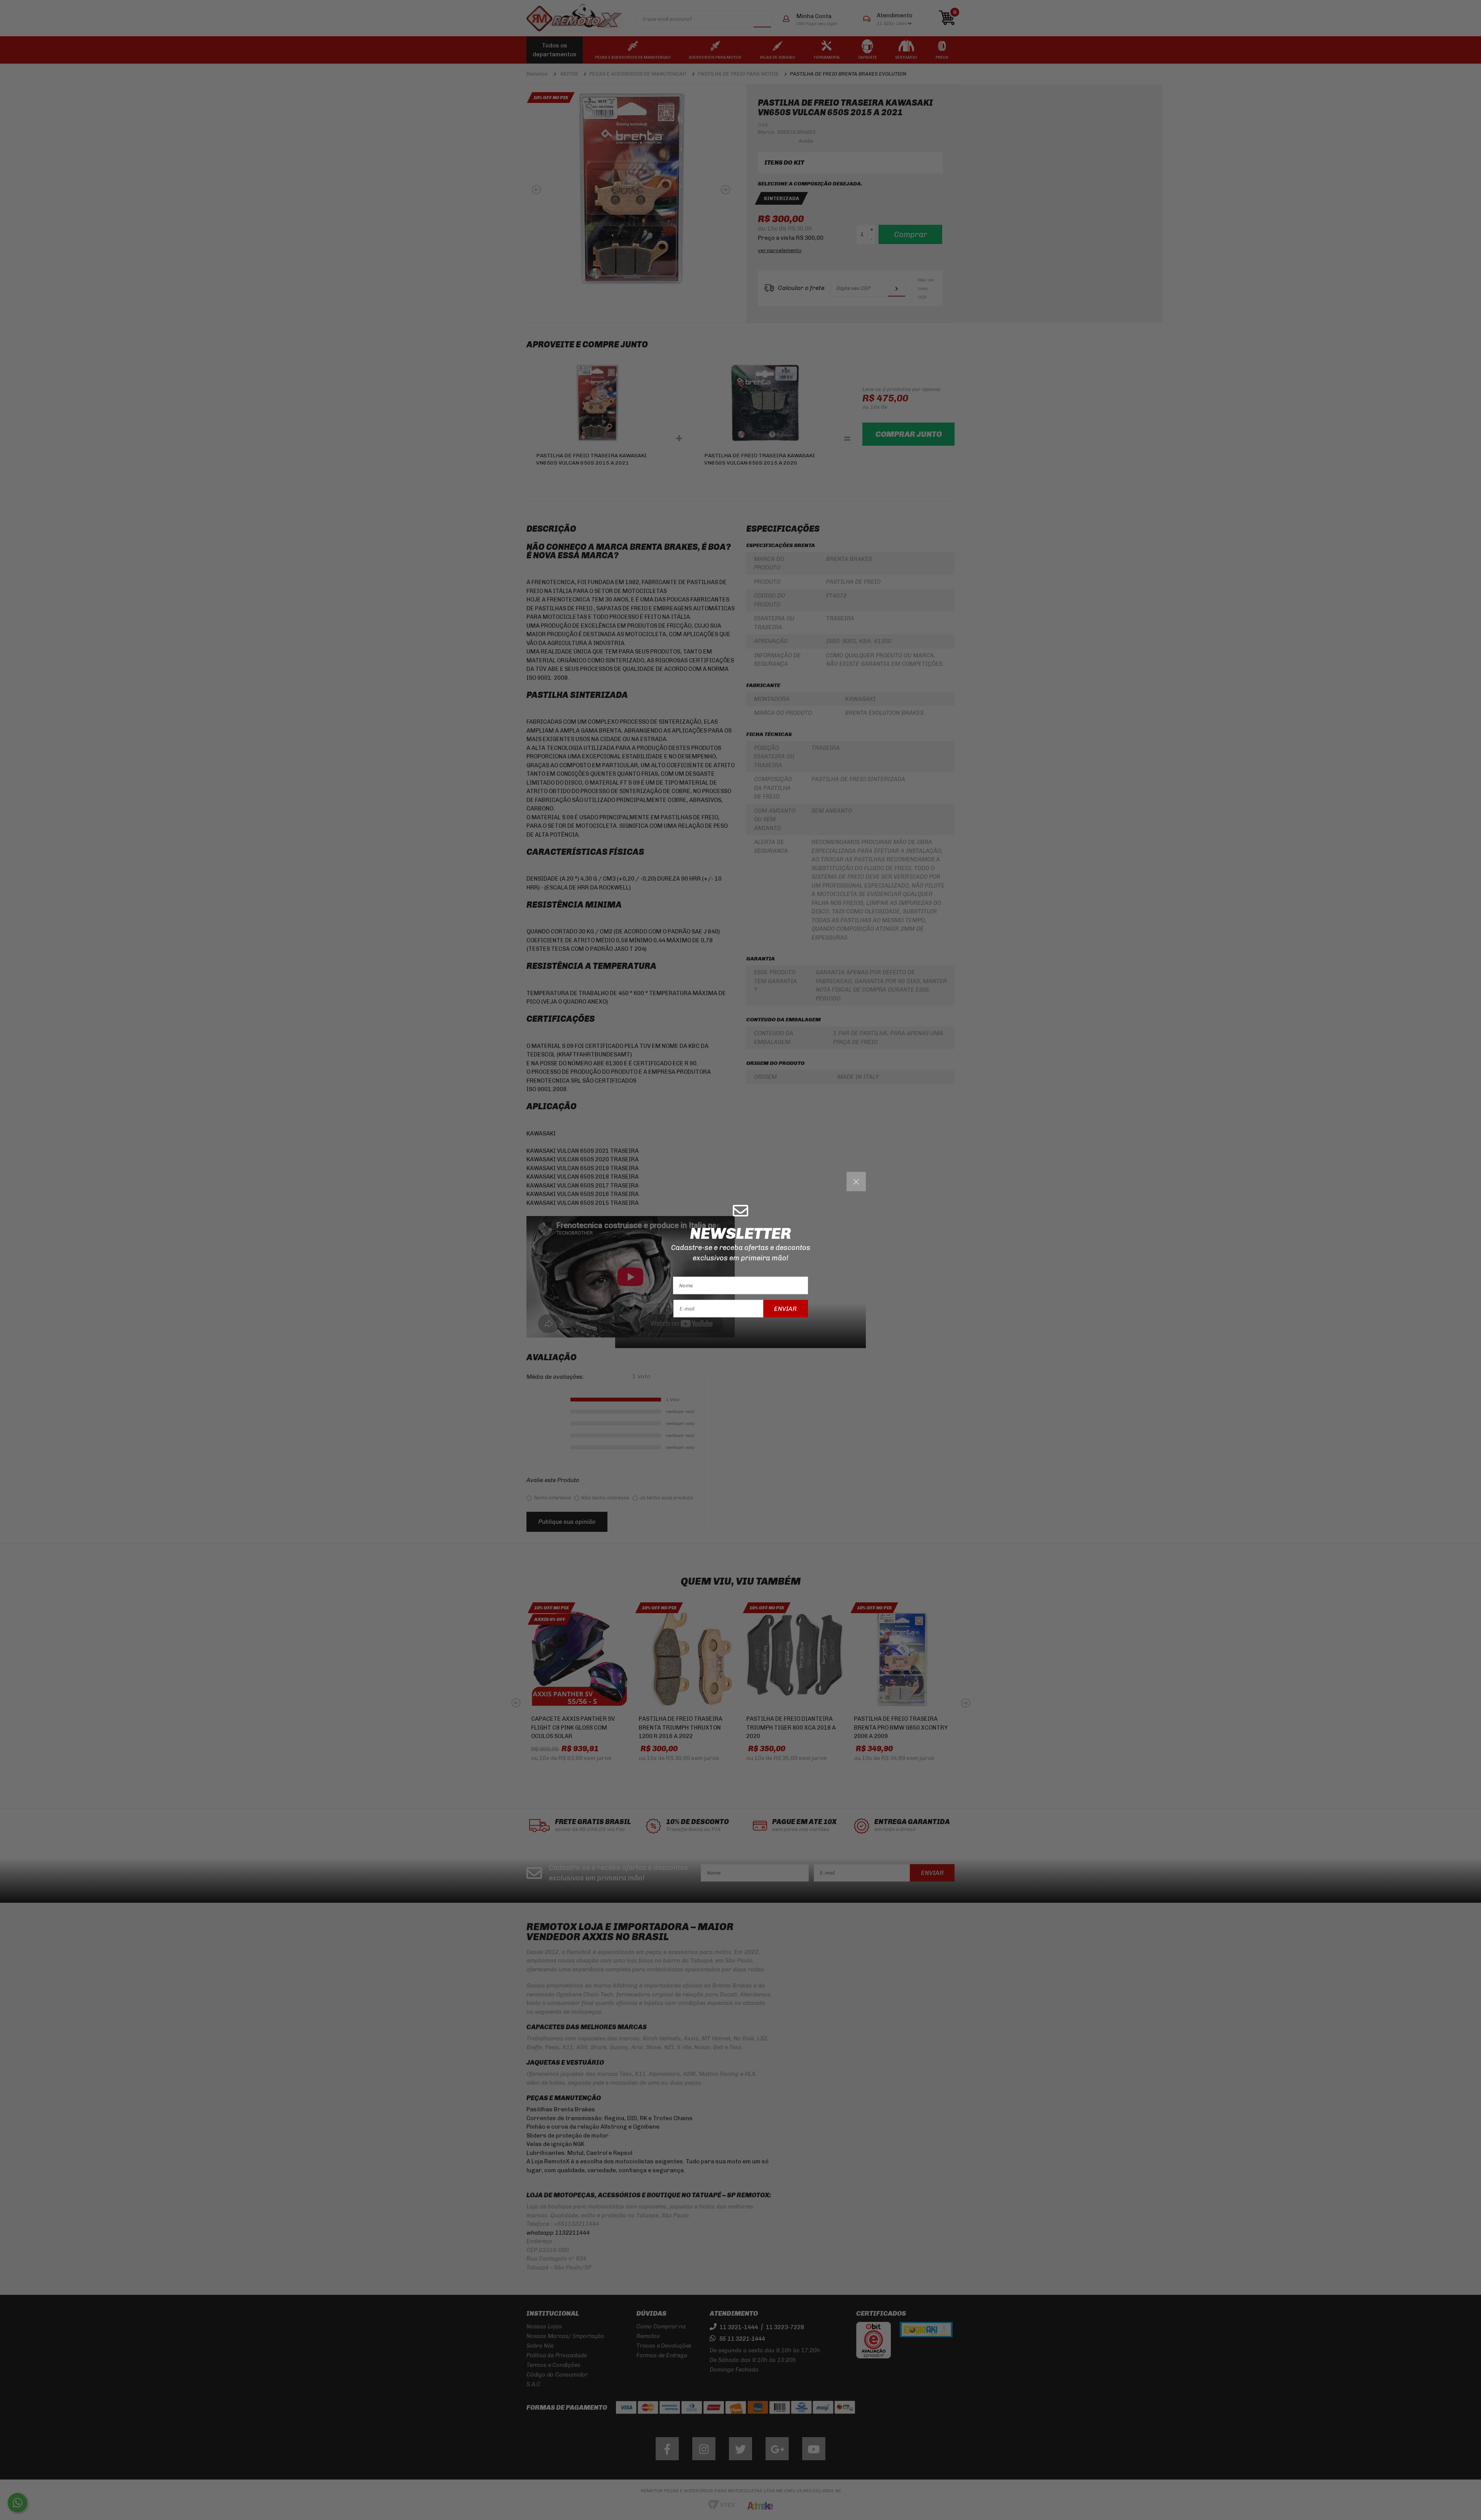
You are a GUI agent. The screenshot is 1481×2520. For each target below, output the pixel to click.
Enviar (785, 1308)
